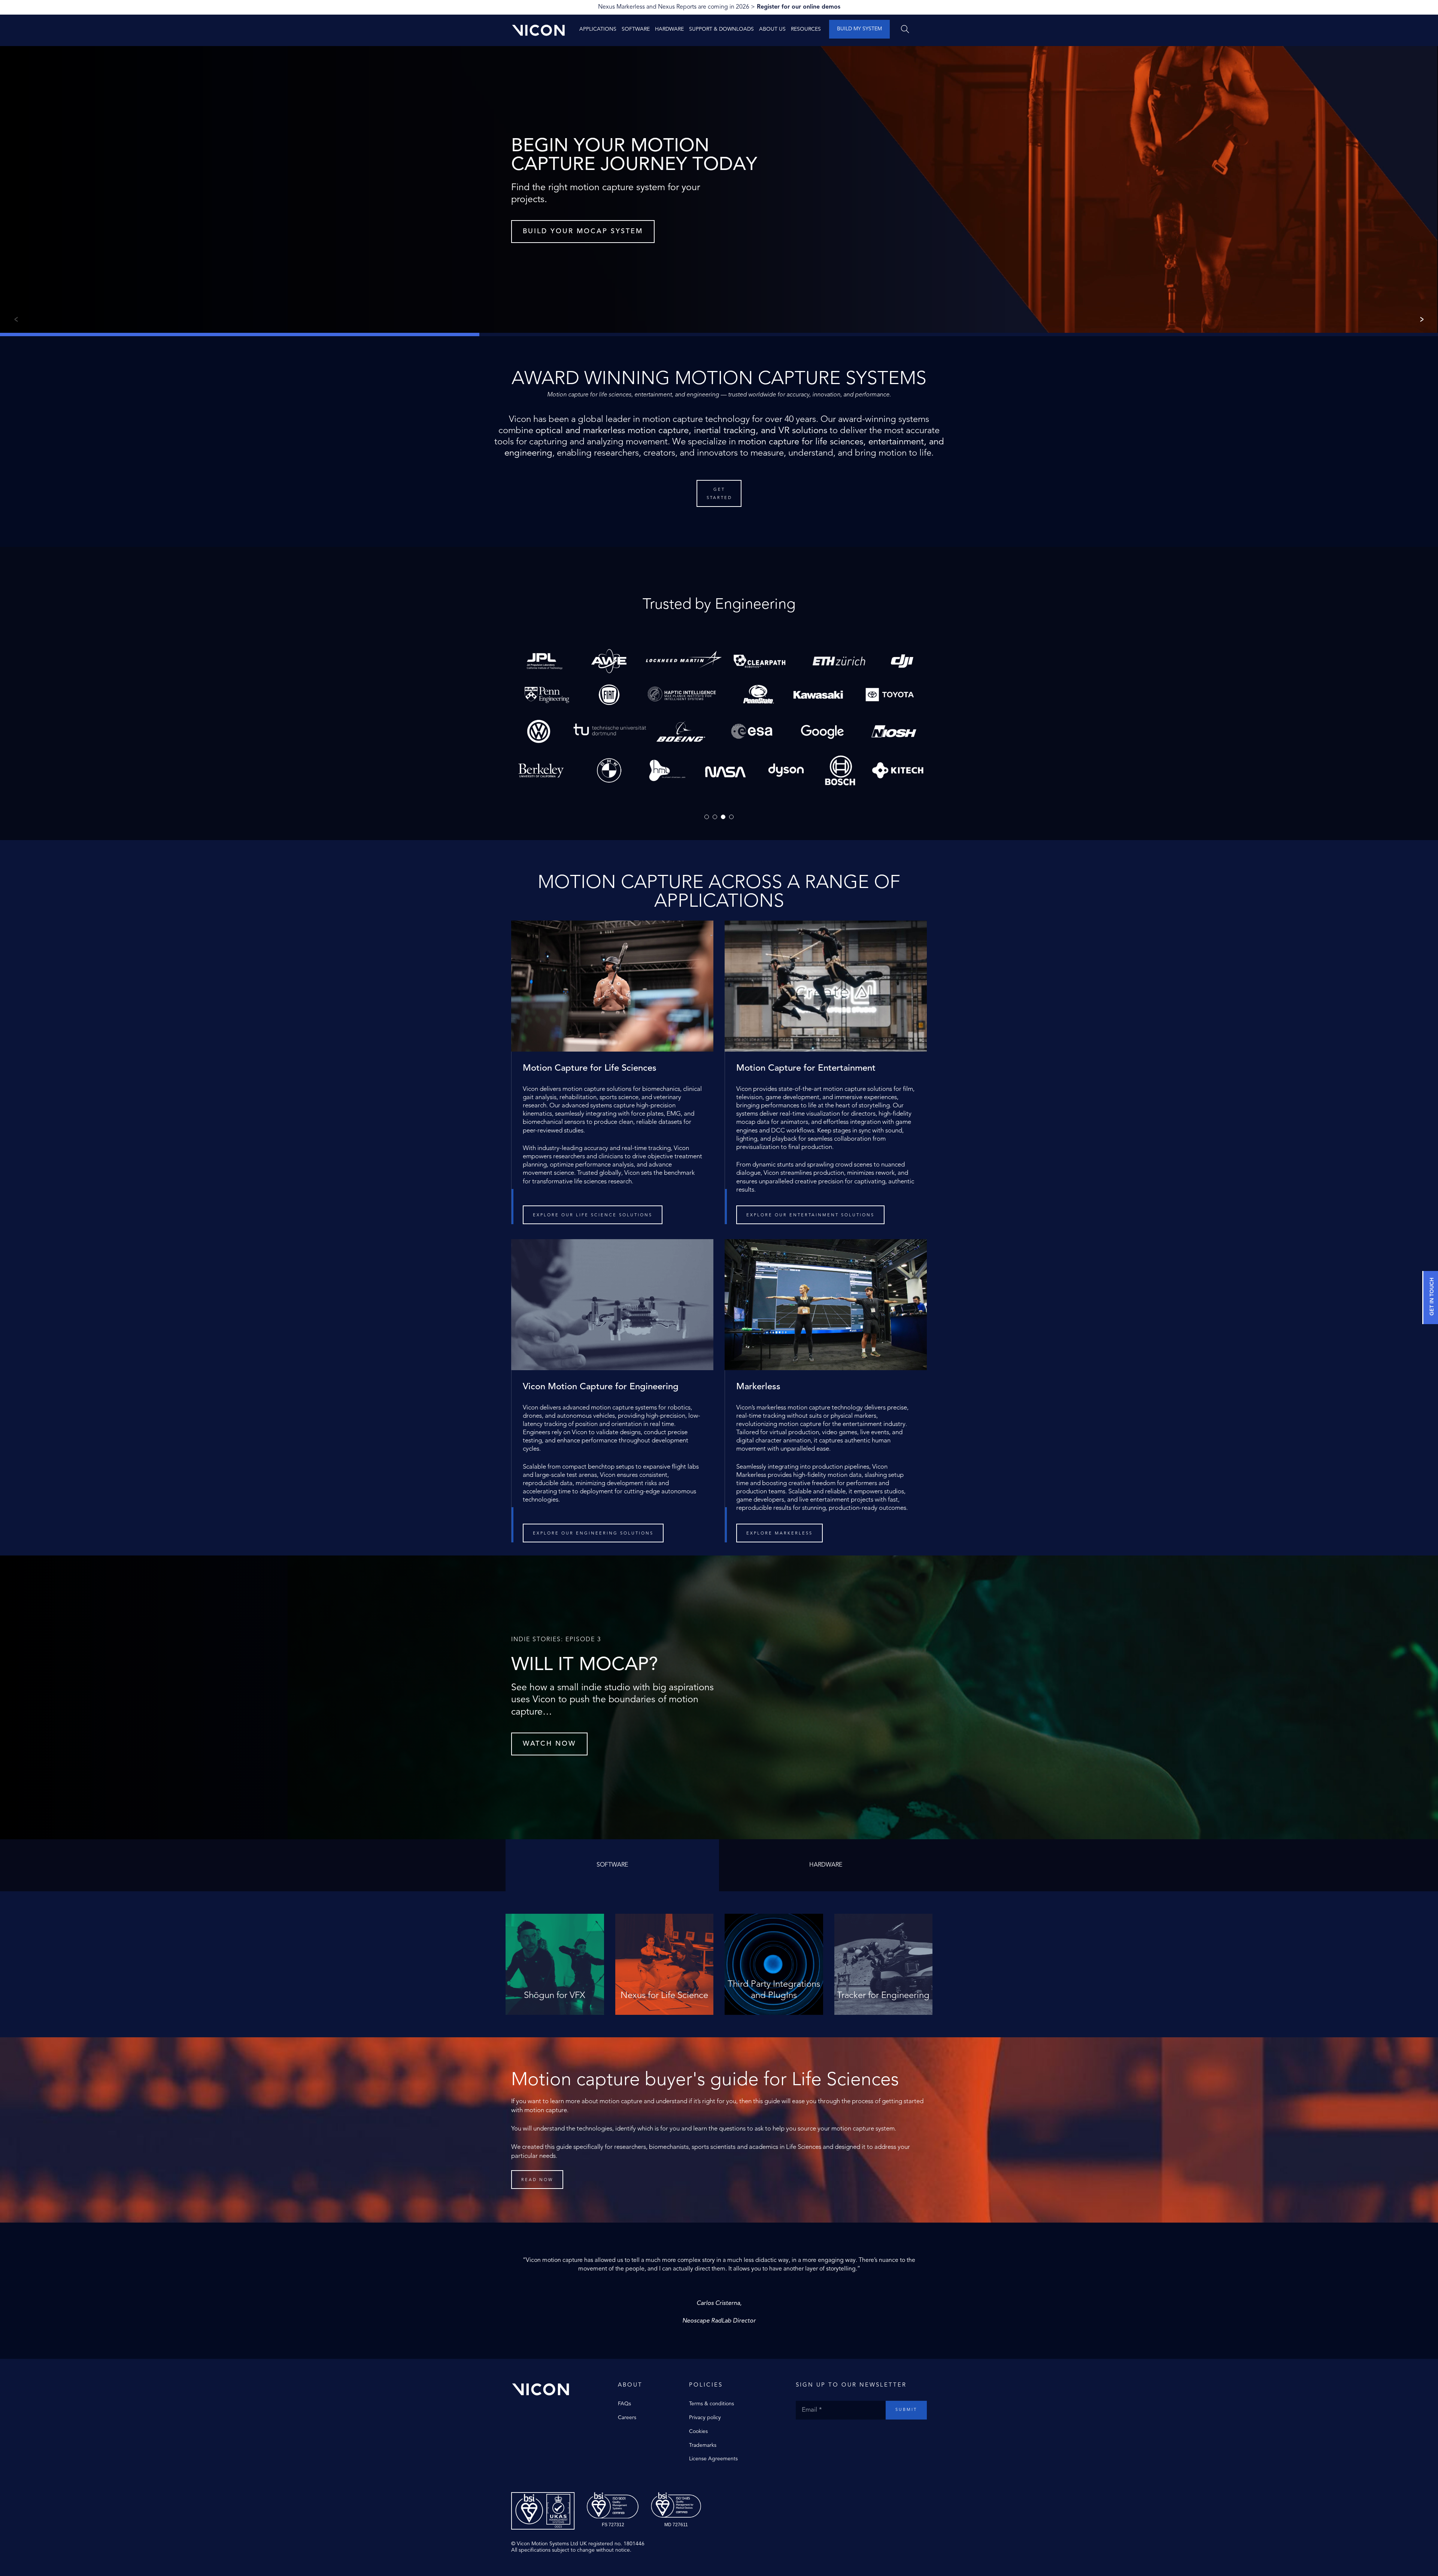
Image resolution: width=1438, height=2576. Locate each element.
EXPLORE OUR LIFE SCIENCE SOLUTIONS (593, 1215)
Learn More (555, 2002)
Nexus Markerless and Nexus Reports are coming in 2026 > (719, 7)
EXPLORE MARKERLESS (779, 1534)
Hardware (669, 29)
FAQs (624, 2404)
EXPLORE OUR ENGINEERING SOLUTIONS (593, 1534)
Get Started (719, 494)
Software (636, 29)
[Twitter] (807, 2435)
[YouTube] (822, 2435)
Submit (906, 2410)
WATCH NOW (549, 1744)
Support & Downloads (721, 29)
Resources (806, 29)
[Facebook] (800, 2435)
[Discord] (837, 2435)
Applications (598, 29)
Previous (15, 319)
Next (1423, 319)
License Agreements (713, 2459)
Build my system (859, 29)
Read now (537, 2180)
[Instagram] (814, 2435)
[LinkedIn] (829, 2435)
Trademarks (703, 2445)
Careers (627, 2418)
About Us (772, 29)
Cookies (698, 2431)
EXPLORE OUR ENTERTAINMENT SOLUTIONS (810, 1215)
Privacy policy (705, 2418)
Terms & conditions (712, 2404)
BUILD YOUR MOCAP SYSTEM (583, 231)
